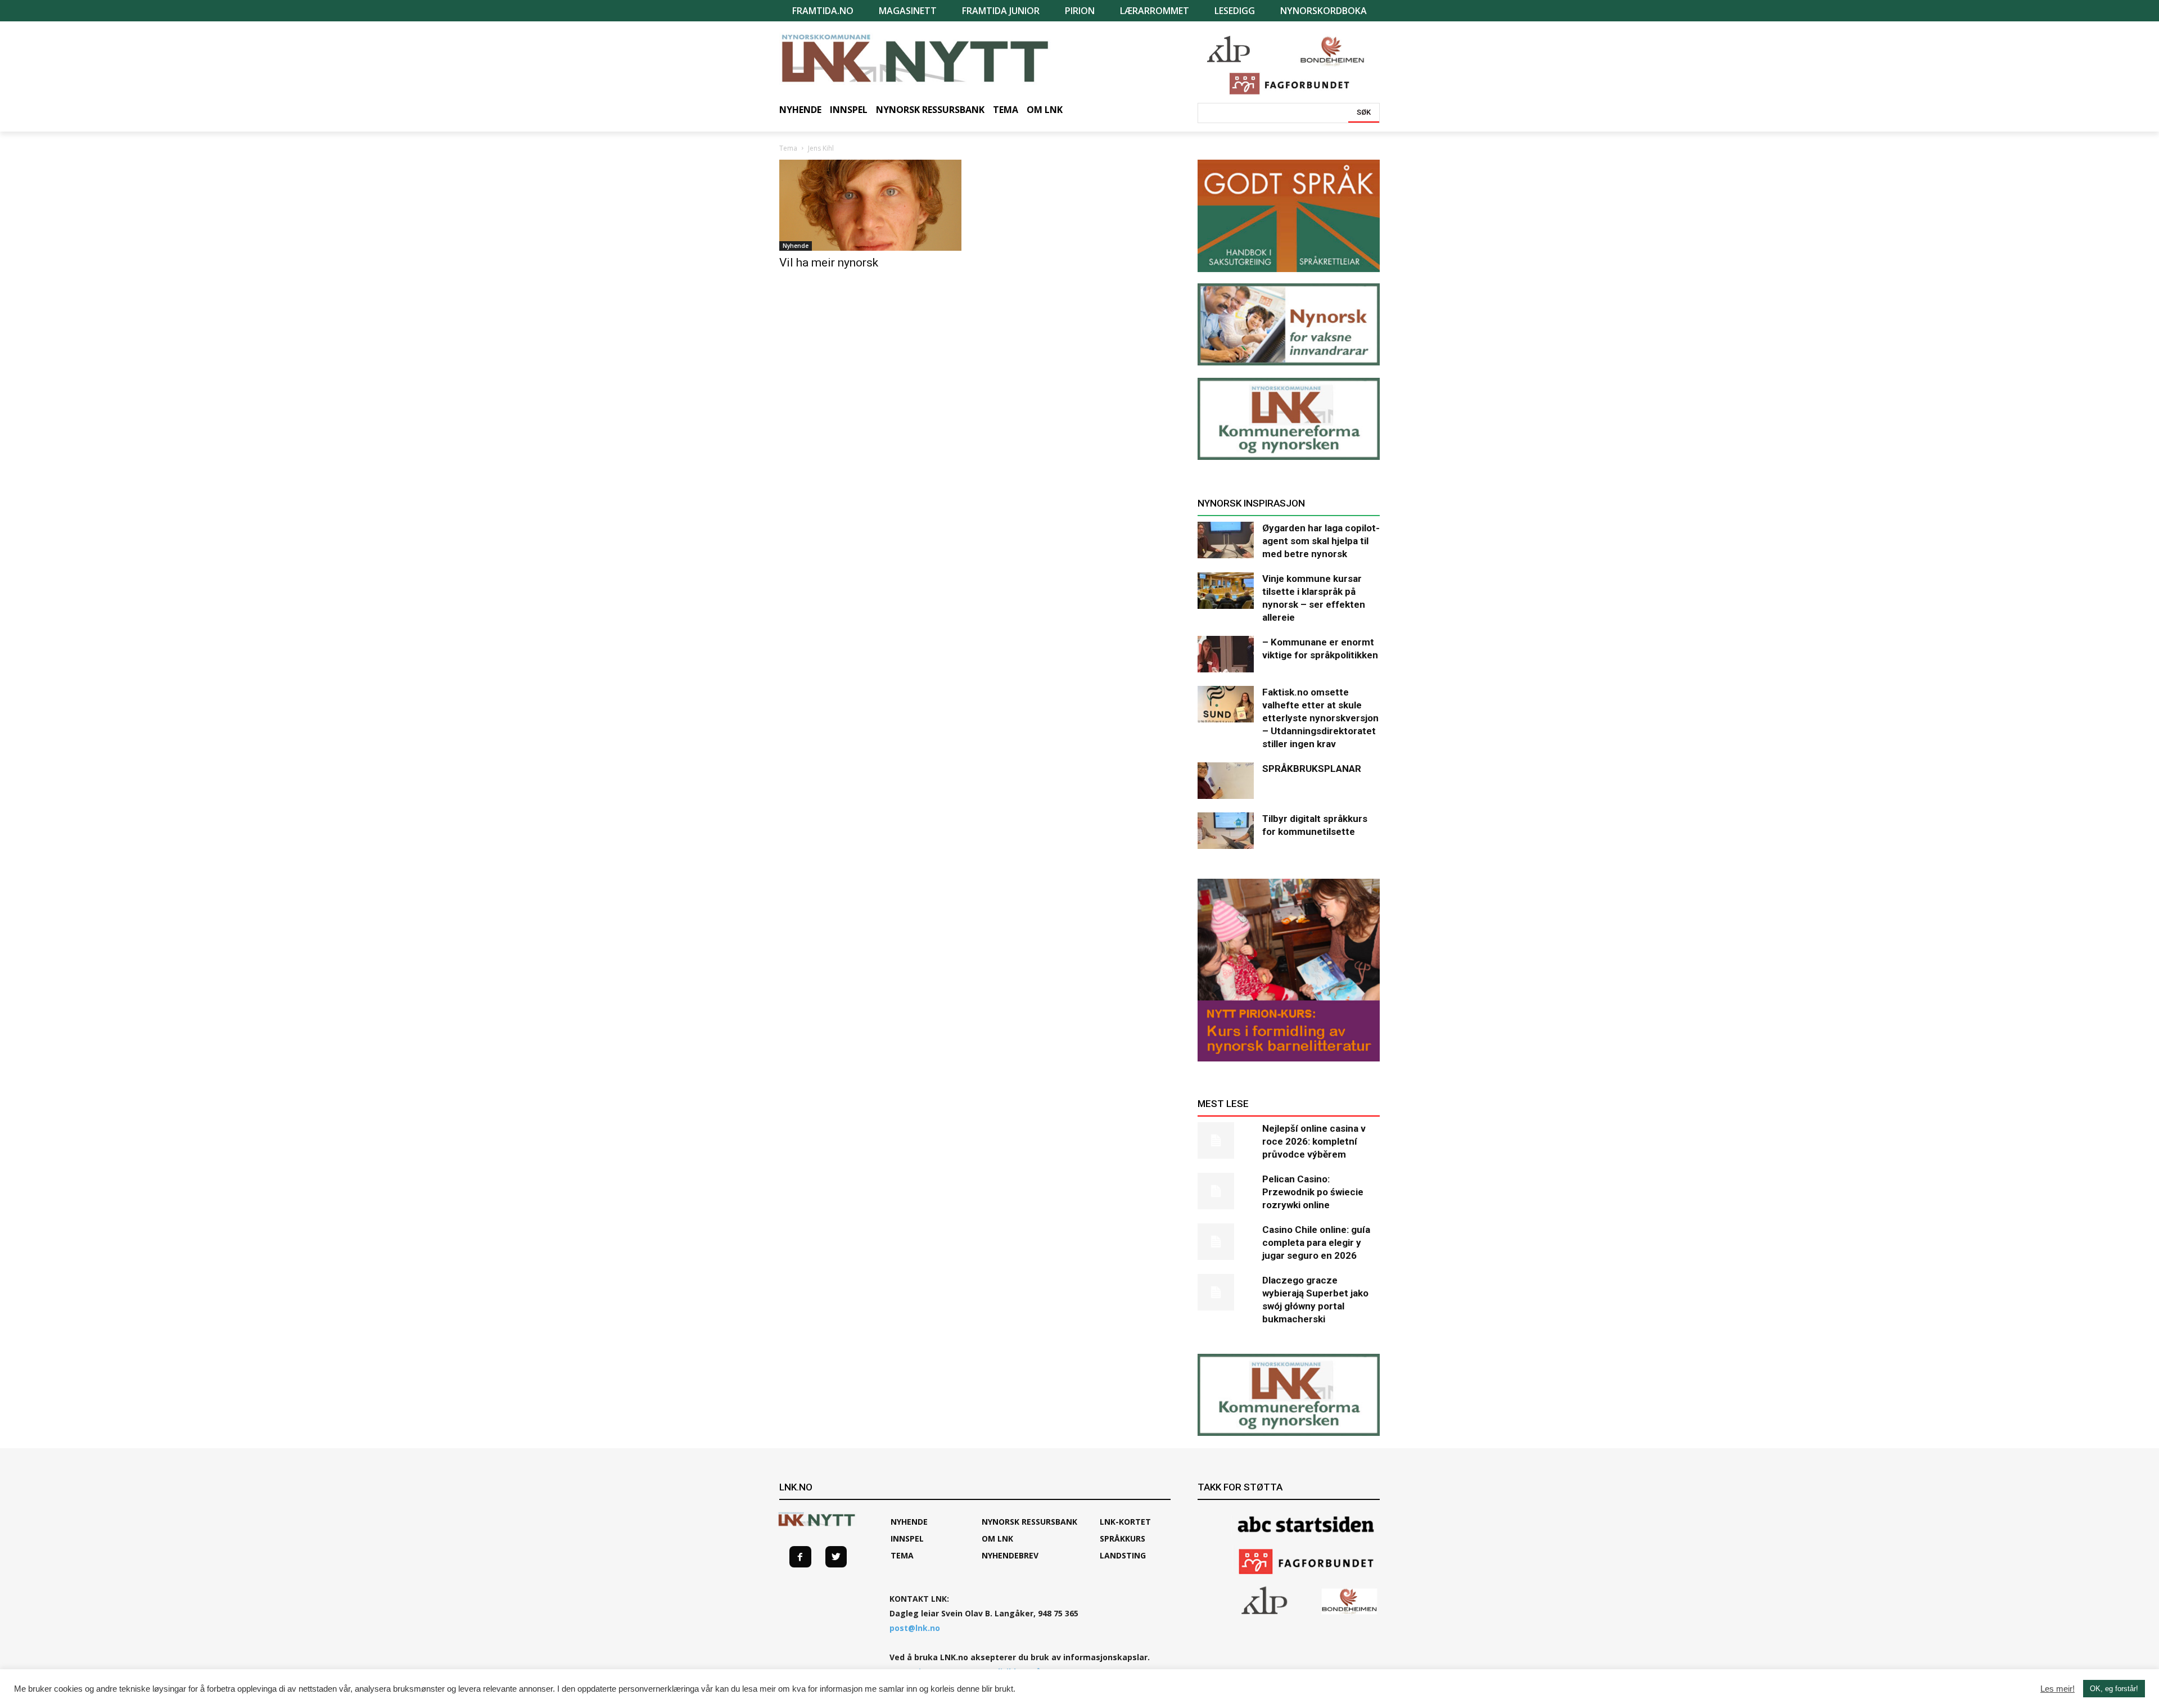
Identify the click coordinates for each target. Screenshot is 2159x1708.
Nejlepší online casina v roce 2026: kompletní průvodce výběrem (1314, 1141)
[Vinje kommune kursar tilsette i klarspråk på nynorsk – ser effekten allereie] (1226, 591)
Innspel (907, 1538)
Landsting (1123, 1555)
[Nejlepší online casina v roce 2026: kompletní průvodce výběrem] (1226, 1140)
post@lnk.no (915, 1628)
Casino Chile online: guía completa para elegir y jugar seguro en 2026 (1316, 1242)
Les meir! (2058, 1689)
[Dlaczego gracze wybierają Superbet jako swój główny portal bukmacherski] (1226, 1292)
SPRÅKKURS (1123, 1538)
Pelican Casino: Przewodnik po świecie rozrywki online (1313, 1192)
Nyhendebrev (1010, 1555)
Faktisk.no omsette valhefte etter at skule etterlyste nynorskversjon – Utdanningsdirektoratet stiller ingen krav (1320, 718)
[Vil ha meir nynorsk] (870, 205)
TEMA (902, 1555)
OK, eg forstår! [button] (2114, 1689)
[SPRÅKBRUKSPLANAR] (1226, 781)
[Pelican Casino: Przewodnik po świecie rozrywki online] (1226, 1191)
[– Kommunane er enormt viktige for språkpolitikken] (1226, 654)
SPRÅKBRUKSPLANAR (1312, 769)
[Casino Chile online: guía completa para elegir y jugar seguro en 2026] (1226, 1242)
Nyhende (796, 246)
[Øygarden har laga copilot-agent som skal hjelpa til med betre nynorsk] (1226, 540)
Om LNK (997, 1538)
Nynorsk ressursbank (1029, 1522)
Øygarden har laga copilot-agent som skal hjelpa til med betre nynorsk (1321, 541)
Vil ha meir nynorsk (829, 263)
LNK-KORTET (1125, 1522)
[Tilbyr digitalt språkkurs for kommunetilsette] (1226, 831)
